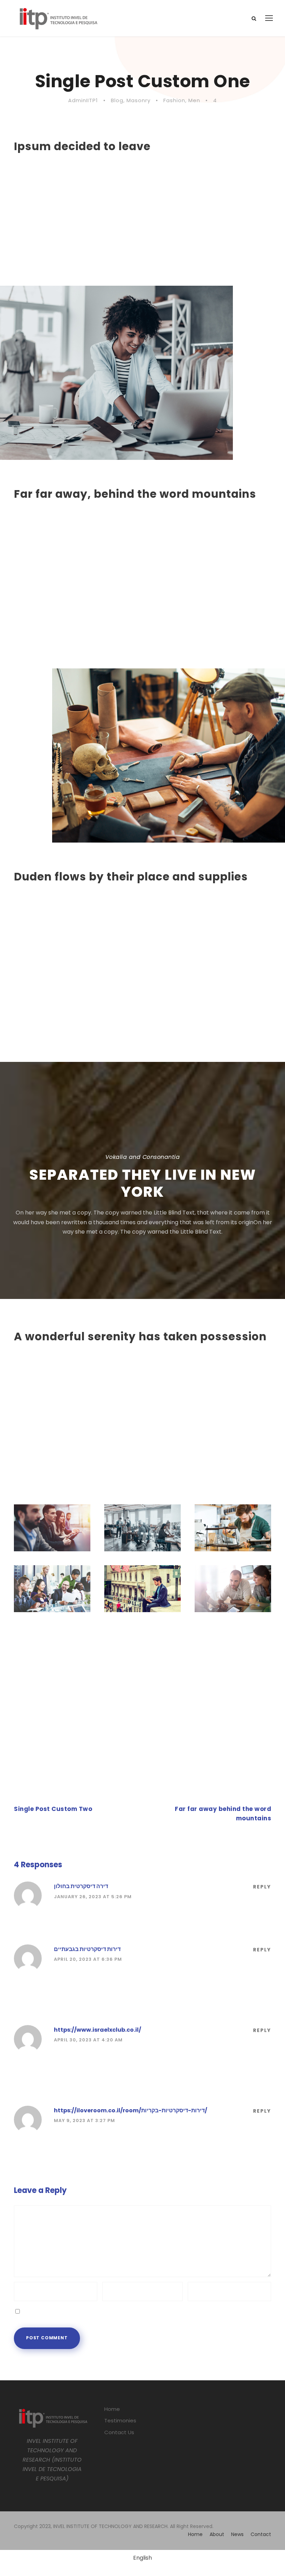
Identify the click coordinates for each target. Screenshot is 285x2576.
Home (112, 2409)
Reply (262, 1887)
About (217, 2534)
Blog (117, 100)
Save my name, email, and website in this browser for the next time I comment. (129, 2311)
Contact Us (119, 2432)
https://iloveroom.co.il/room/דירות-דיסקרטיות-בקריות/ (131, 2110)
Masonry (139, 100)
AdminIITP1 (83, 100)
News (237, 2534)
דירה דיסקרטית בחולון (81, 1886)
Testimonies (120, 2420)
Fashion (174, 100)
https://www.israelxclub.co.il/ (97, 2030)
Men (194, 100)
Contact (261, 2534)
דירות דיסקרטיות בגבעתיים (87, 1949)
